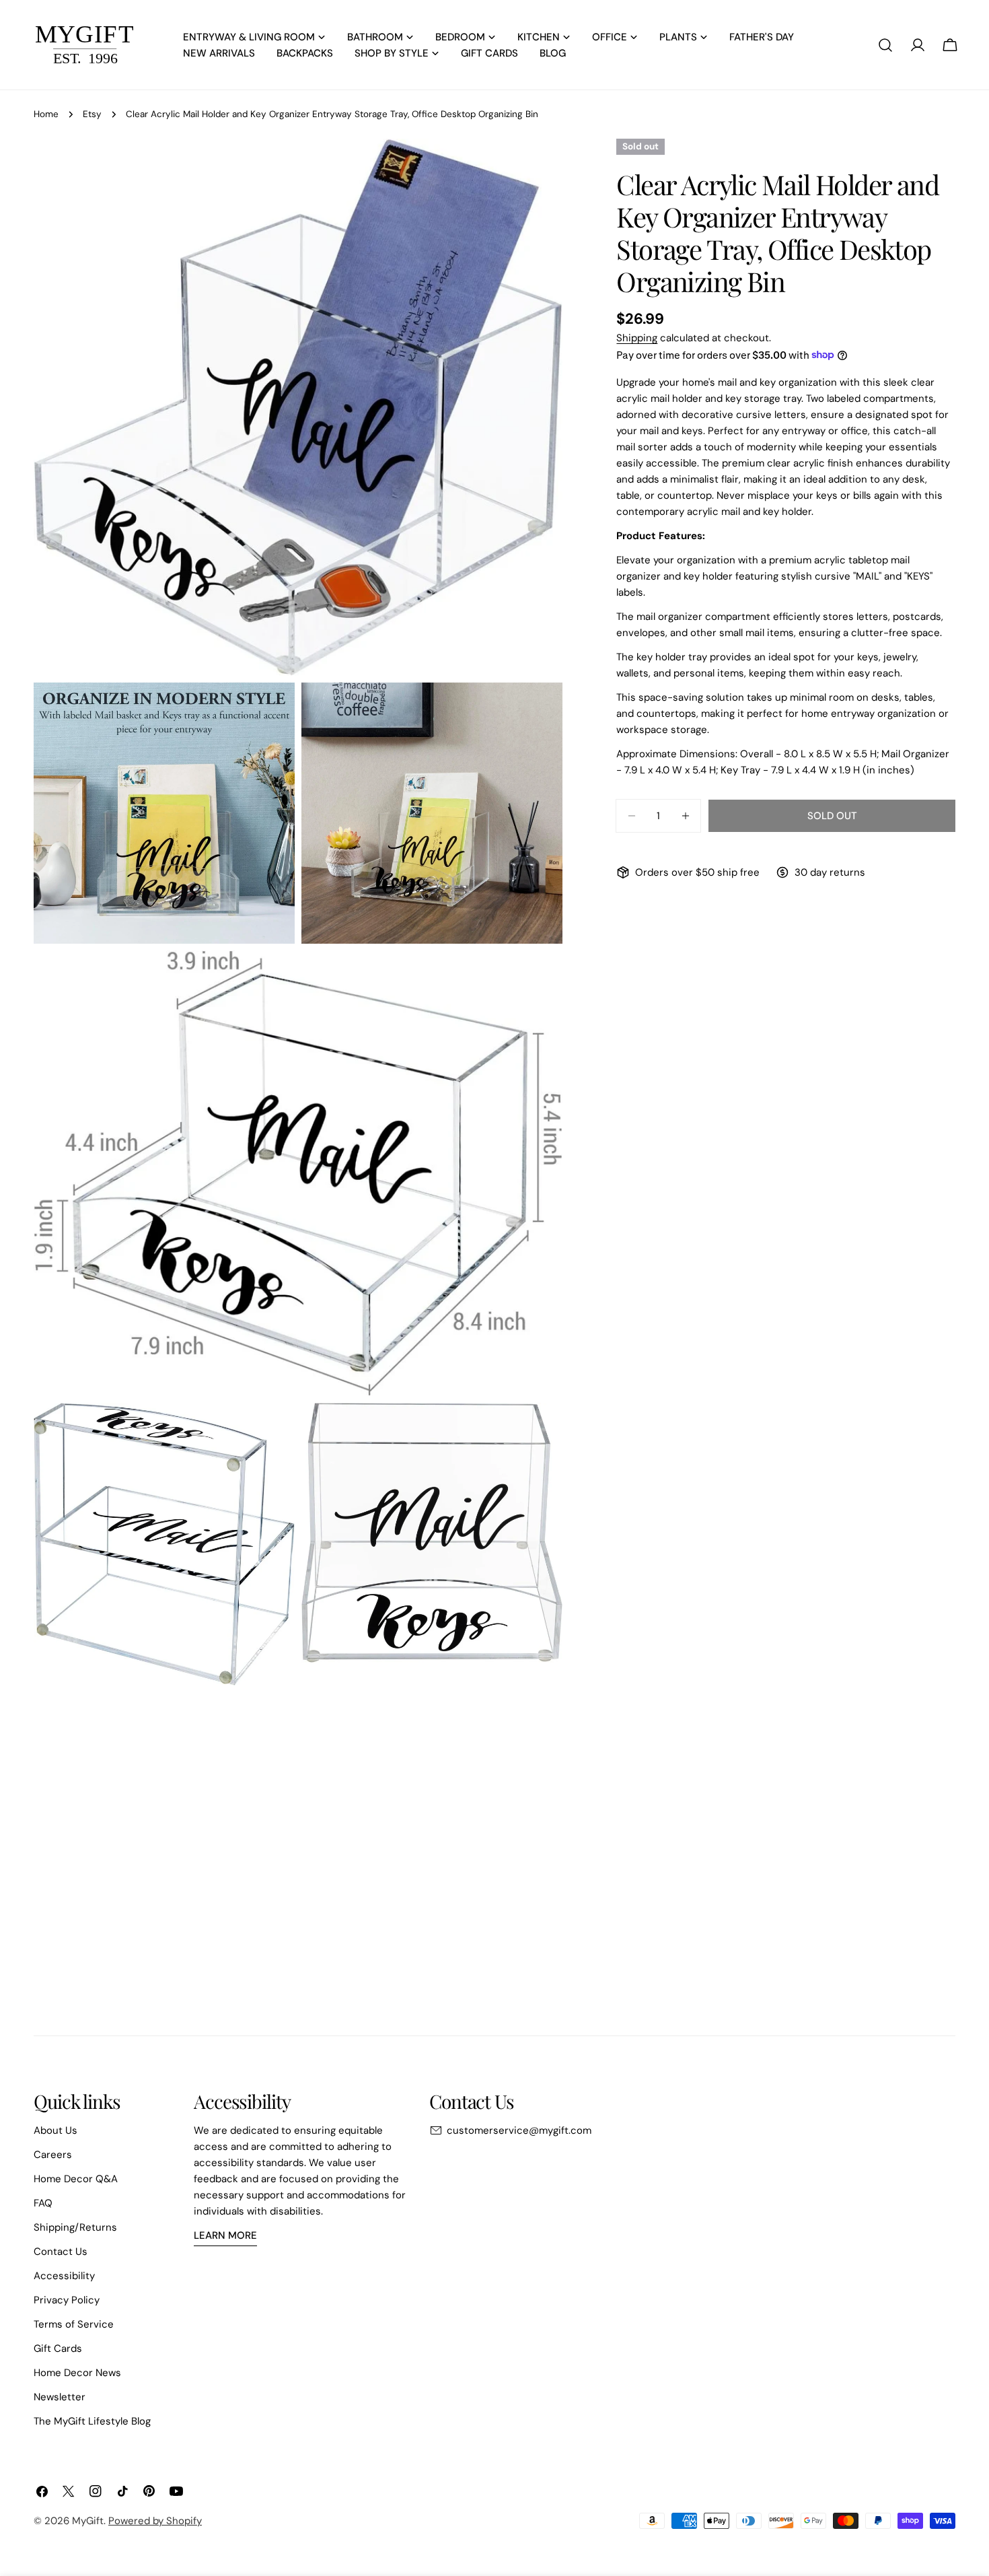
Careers (53, 2155)
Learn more (225, 2235)
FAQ (43, 2203)
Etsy (92, 114)
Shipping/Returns (75, 2227)
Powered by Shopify (155, 2521)
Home (46, 114)
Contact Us (61, 2252)
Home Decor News (77, 2373)
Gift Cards (58, 2348)
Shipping (637, 338)
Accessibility (64, 2276)
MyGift (88, 2521)
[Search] (885, 45)
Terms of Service (74, 2324)
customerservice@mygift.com (519, 2130)
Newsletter (60, 2397)
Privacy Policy (67, 2300)
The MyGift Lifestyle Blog (92, 2421)
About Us (56, 2130)
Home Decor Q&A (76, 2179)
